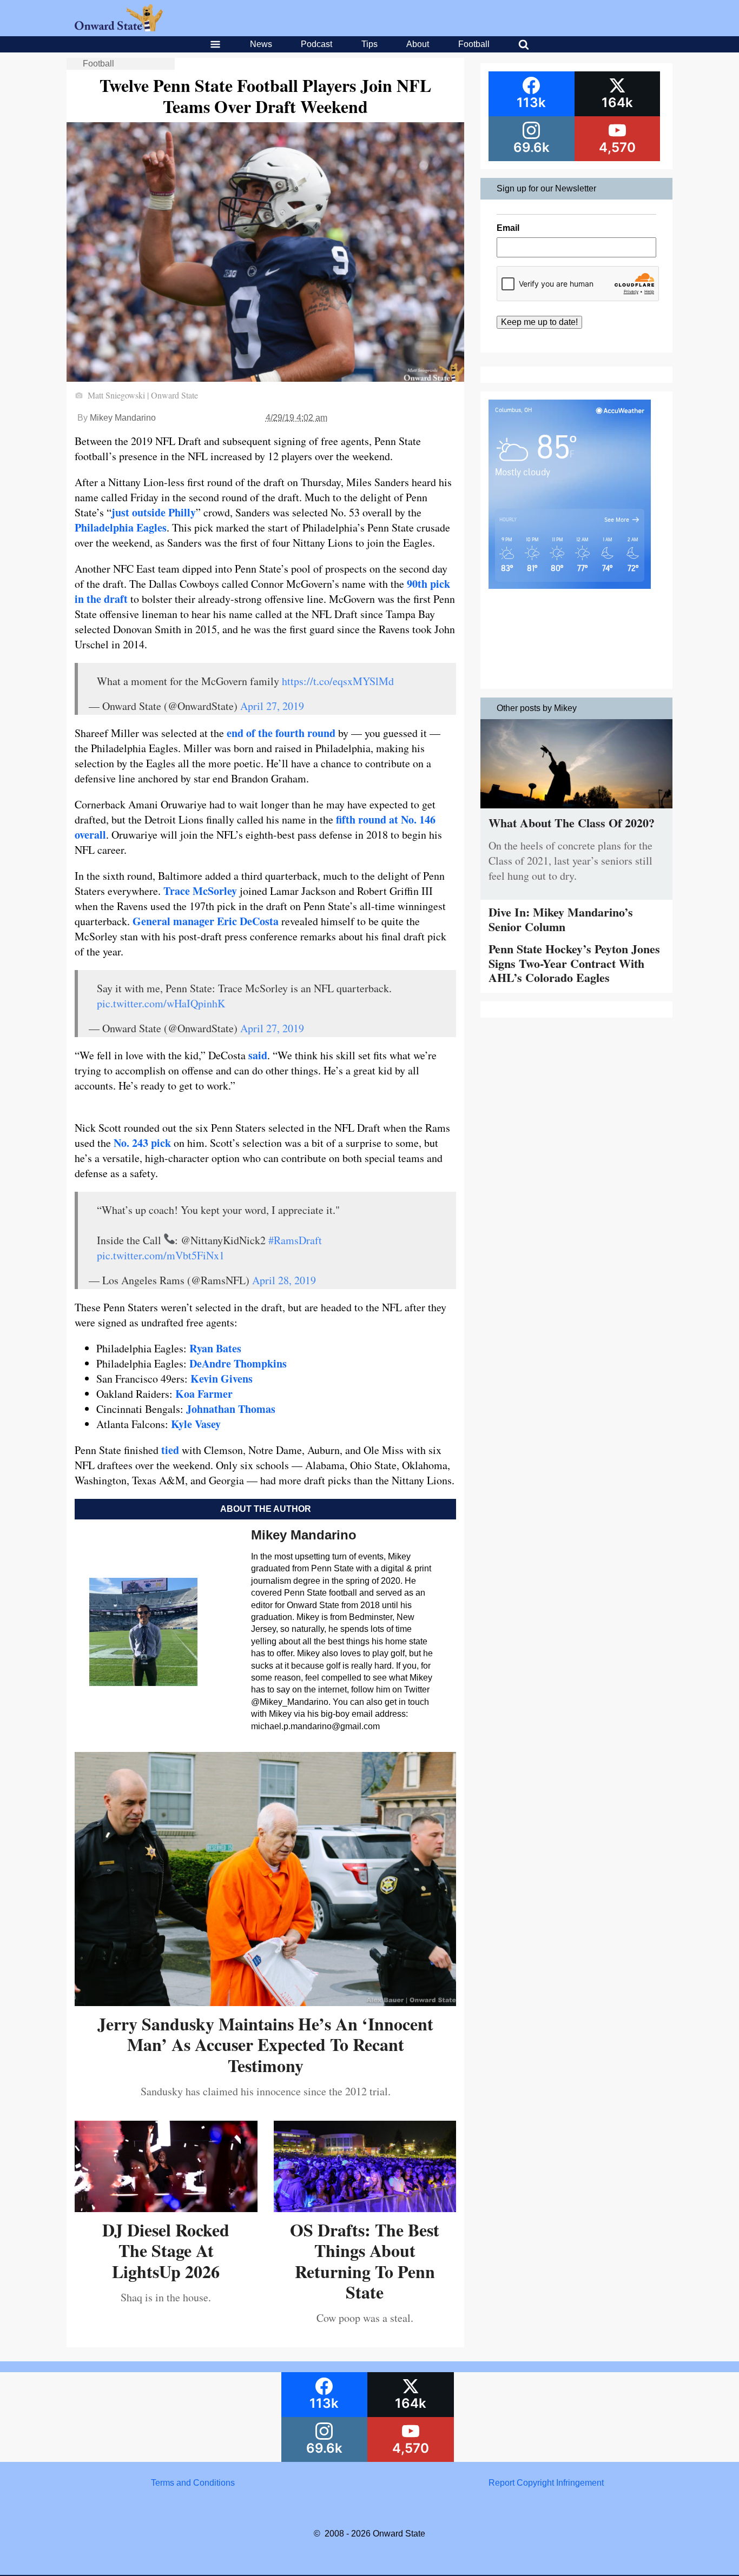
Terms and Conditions (193, 2483)
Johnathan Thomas (231, 1409)
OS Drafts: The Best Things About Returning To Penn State (365, 2261)
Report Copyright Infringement (546, 2483)
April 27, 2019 (272, 706)
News (261, 44)
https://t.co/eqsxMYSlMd (338, 681)
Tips (369, 44)
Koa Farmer (204, 1394)
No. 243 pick (142, 1143)
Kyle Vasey (196, 1424)
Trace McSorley (200, 891)
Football (474, 44)
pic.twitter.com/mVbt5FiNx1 (161, 1255)
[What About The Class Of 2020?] (576, 811)
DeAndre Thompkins (238, 1363)
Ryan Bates (215, 1348)
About (418, 44)
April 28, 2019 (284, 1280)
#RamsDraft (295, 1240)
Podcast (316, 44)
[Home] (119, 28)
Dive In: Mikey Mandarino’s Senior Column (561, 919)
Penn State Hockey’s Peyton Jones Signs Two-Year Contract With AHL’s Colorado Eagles (574, 963)
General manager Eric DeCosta (206, 921)
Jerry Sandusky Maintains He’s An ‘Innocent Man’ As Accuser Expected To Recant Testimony (265, 2044)
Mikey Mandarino (123, 418)
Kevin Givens (222, 1379)
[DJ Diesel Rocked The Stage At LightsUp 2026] (166, 2208)
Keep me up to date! (539, 322)
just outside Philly (154, 512)
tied (170, 1450)
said (258, 1055)
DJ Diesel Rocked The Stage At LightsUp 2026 (166, 2250)
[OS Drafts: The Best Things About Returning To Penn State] (365, 2208)
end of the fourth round (281, 733)
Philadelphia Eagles (121, 527)
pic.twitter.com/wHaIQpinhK (161, 1003)
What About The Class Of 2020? (572, 823)
